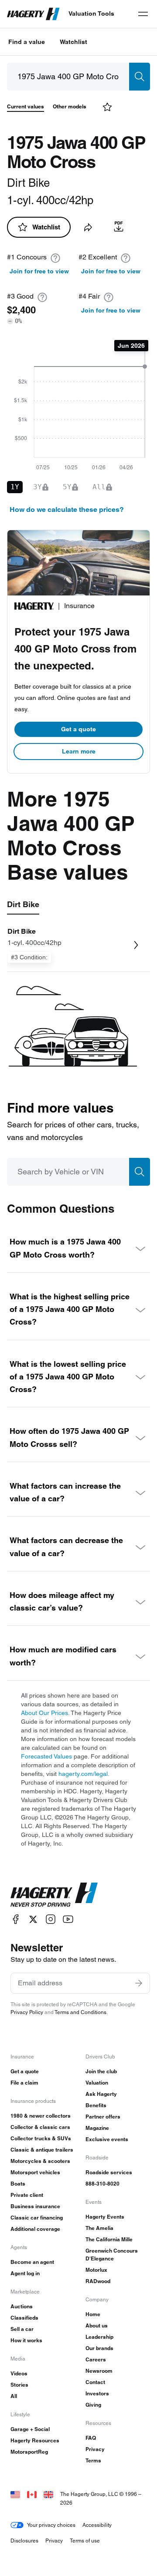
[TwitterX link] (33, 1919)
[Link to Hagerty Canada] (32, 2494)
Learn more (79, 751)
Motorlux (96, 2270)
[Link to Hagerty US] (15, 2494)
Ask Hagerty (101, 2094)
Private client (27, 2195)
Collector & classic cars (40, 2127)
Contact (95, 2382)
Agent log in (25, 2273)
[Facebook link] (16, 1919)
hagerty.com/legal (83, 1774)
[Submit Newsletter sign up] (139, 1983)
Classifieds (24, 2318)
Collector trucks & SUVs (41, 2138)
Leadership (99, 2337)
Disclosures (24, 2541)
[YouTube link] (68, 1919)
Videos (19, 2373)
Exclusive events (107, 2139)
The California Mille (109, 2239)
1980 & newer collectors (41, 2116)
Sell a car (22, 2329)
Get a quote (78, 729)
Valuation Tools (91, 13)
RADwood (98, 2281)
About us (97, 2325)
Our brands (99, 2348)
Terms (93, 2460)
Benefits (96, 2105)
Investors (97, 2393)
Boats (18, 2184)
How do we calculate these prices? (67, 509)
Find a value (27, 42)
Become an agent (32, 2262)
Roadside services (109, 2172)
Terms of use (85, 2541)
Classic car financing (37, 2218)
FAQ (91, 2438)
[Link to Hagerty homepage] (54, 1895)
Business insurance (35, 2206)
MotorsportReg (29, 2452)
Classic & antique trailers (42, 2150)
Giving (93, 2405)
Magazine (97, 2128)
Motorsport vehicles (35, 2172)
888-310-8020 (102, 2184)
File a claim (24, 2083)
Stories (19, 2385)
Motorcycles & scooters (40, 2161)
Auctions (22, 2306)
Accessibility (97, 2525)
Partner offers (103, 2117)
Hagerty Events (105, 2217)
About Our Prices (44, 1713)
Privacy (95, 2449)
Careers (96, 2359)
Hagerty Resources (35, 2440)
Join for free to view (39, 271)
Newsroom (99, 2371)
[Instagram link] (51, 1919)
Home (93, 2314)
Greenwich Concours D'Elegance (112, 2255)
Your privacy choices (51, 2525)
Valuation (97, 2083)
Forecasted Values (46, 1756)
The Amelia (99, 2228)
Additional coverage (35, 2229)
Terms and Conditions (80, 2012)
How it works (26, 2340)
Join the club (101, 2071)
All (14, 2396)
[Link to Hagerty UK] (48, 2494)
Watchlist (73, 42)
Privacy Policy (27, 2012)
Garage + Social (30, 2429)
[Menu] (143, 14)
